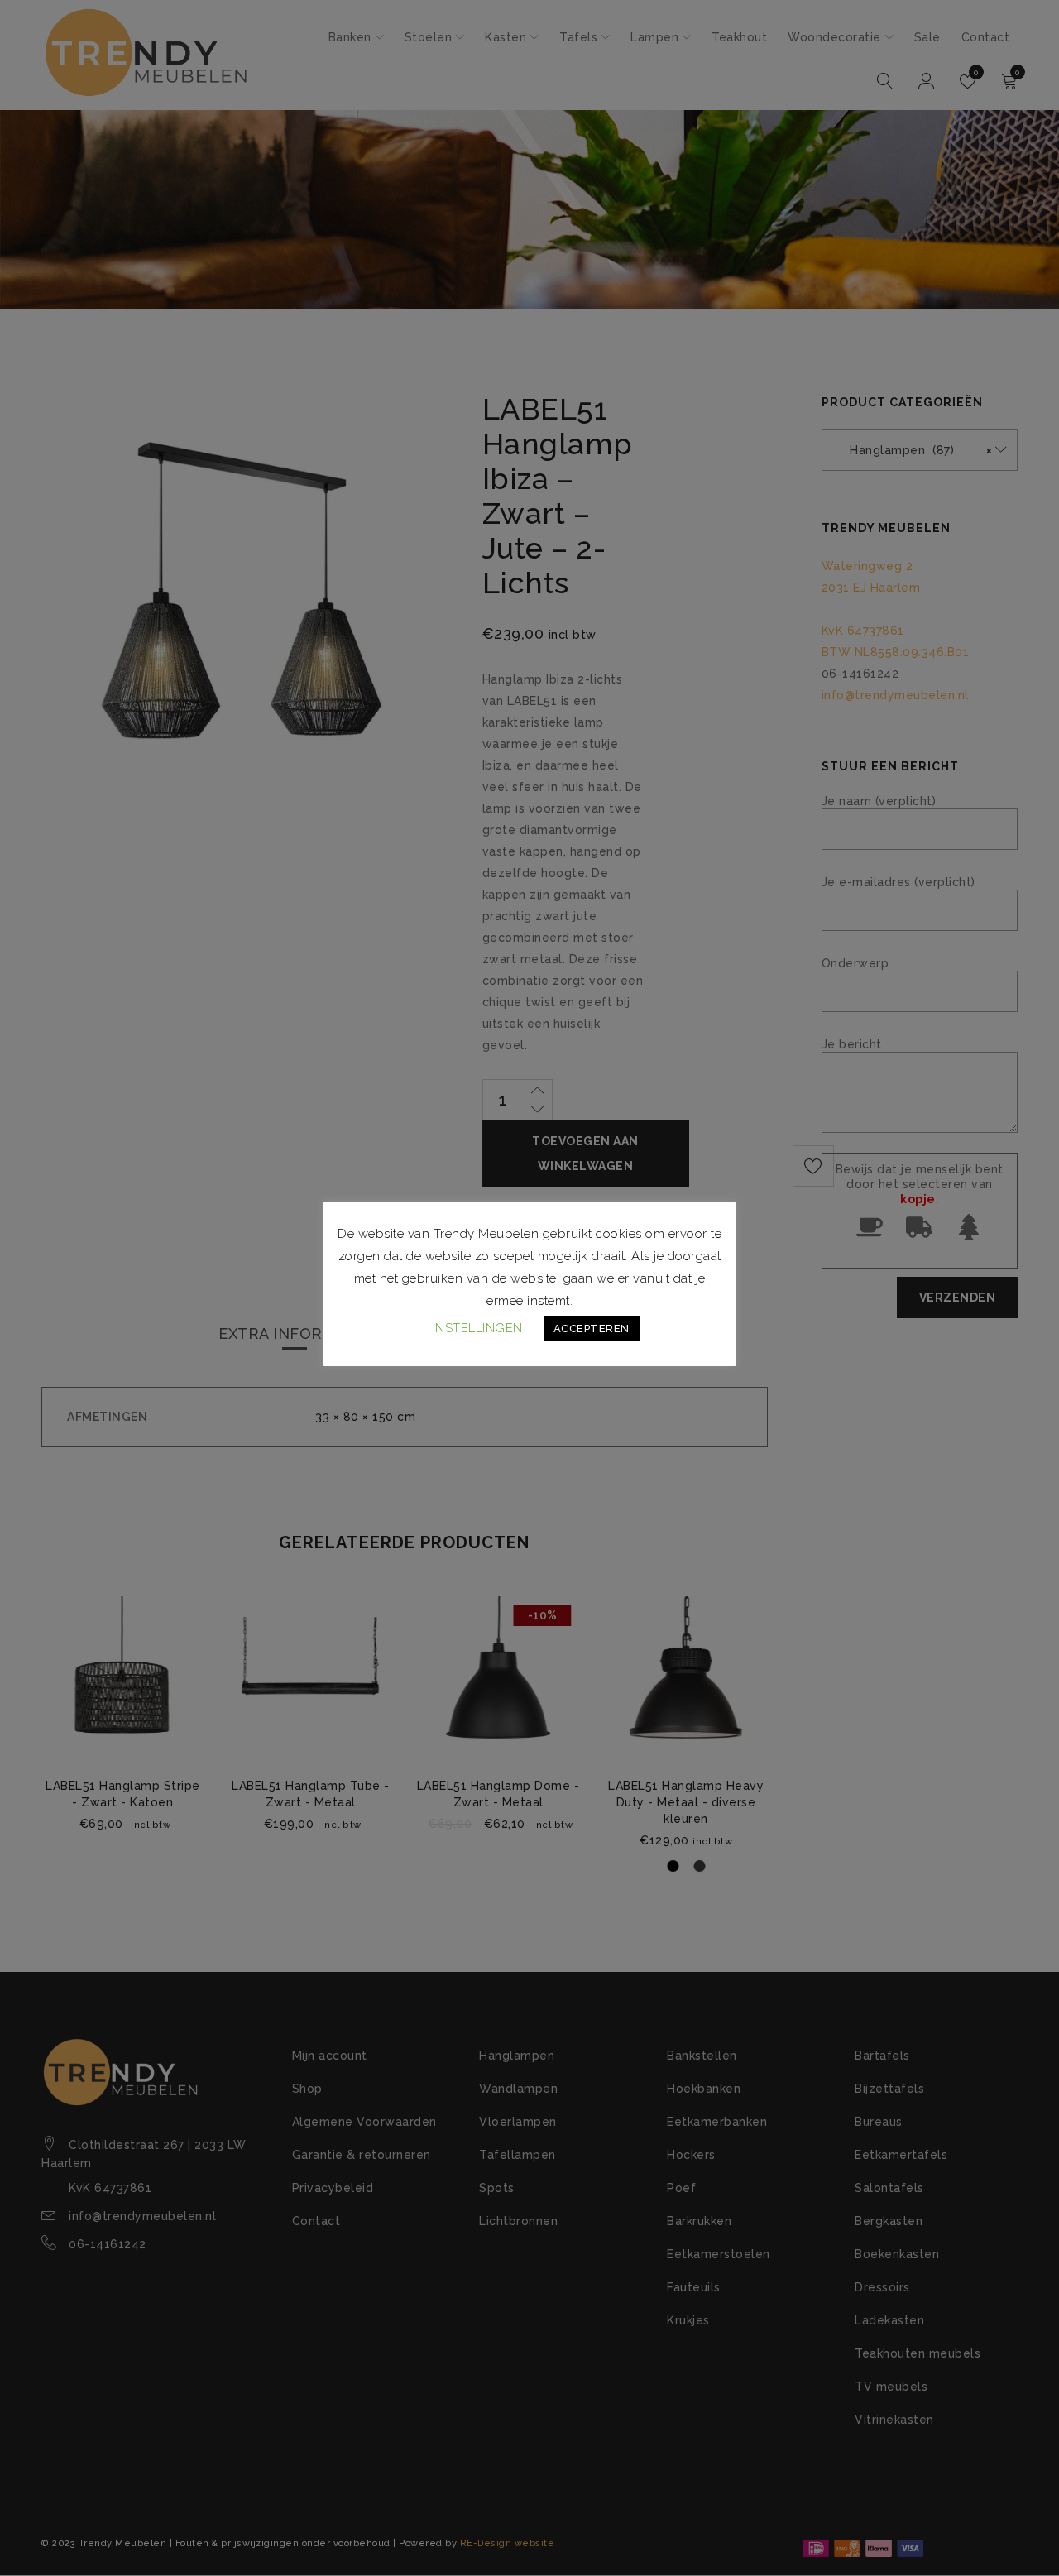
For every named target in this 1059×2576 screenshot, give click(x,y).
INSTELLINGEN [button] (478, 1328)
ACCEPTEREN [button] (592, 1329)
